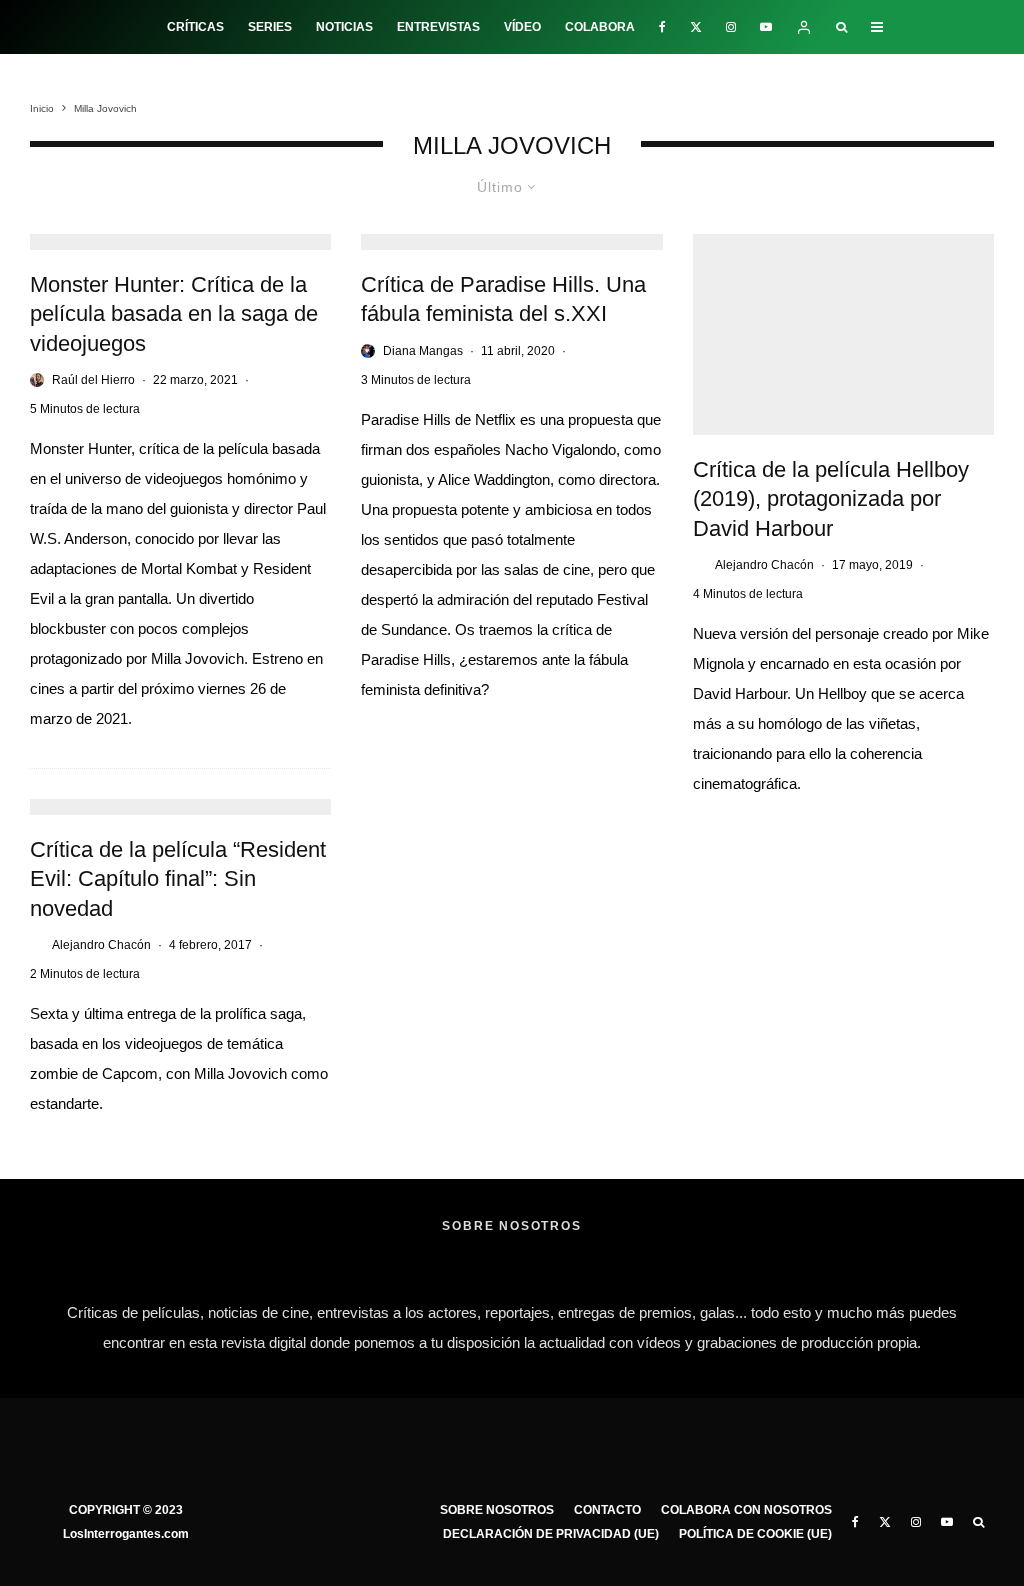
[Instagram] (731, 27)
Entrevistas (438, 27)
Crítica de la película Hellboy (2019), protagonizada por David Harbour (831, 499)
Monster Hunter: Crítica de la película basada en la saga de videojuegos (174, 314)
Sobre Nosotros (497, 1510)
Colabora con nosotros (746, 1510)
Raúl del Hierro (93, 380)
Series (270, 27)
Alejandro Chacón (764, 565)
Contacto (607, 1510)
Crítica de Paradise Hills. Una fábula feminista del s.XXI (503, 299)
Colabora (600, 27)
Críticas (195, 27)
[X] (696, 27)
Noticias (344, 27)
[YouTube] (766, 27)
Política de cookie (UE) (755, 1534)
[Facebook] (662, 27)
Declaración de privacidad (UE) (551, 1534)
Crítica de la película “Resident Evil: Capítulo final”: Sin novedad (178, 879)
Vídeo (522, 27)
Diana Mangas (423, 351)
